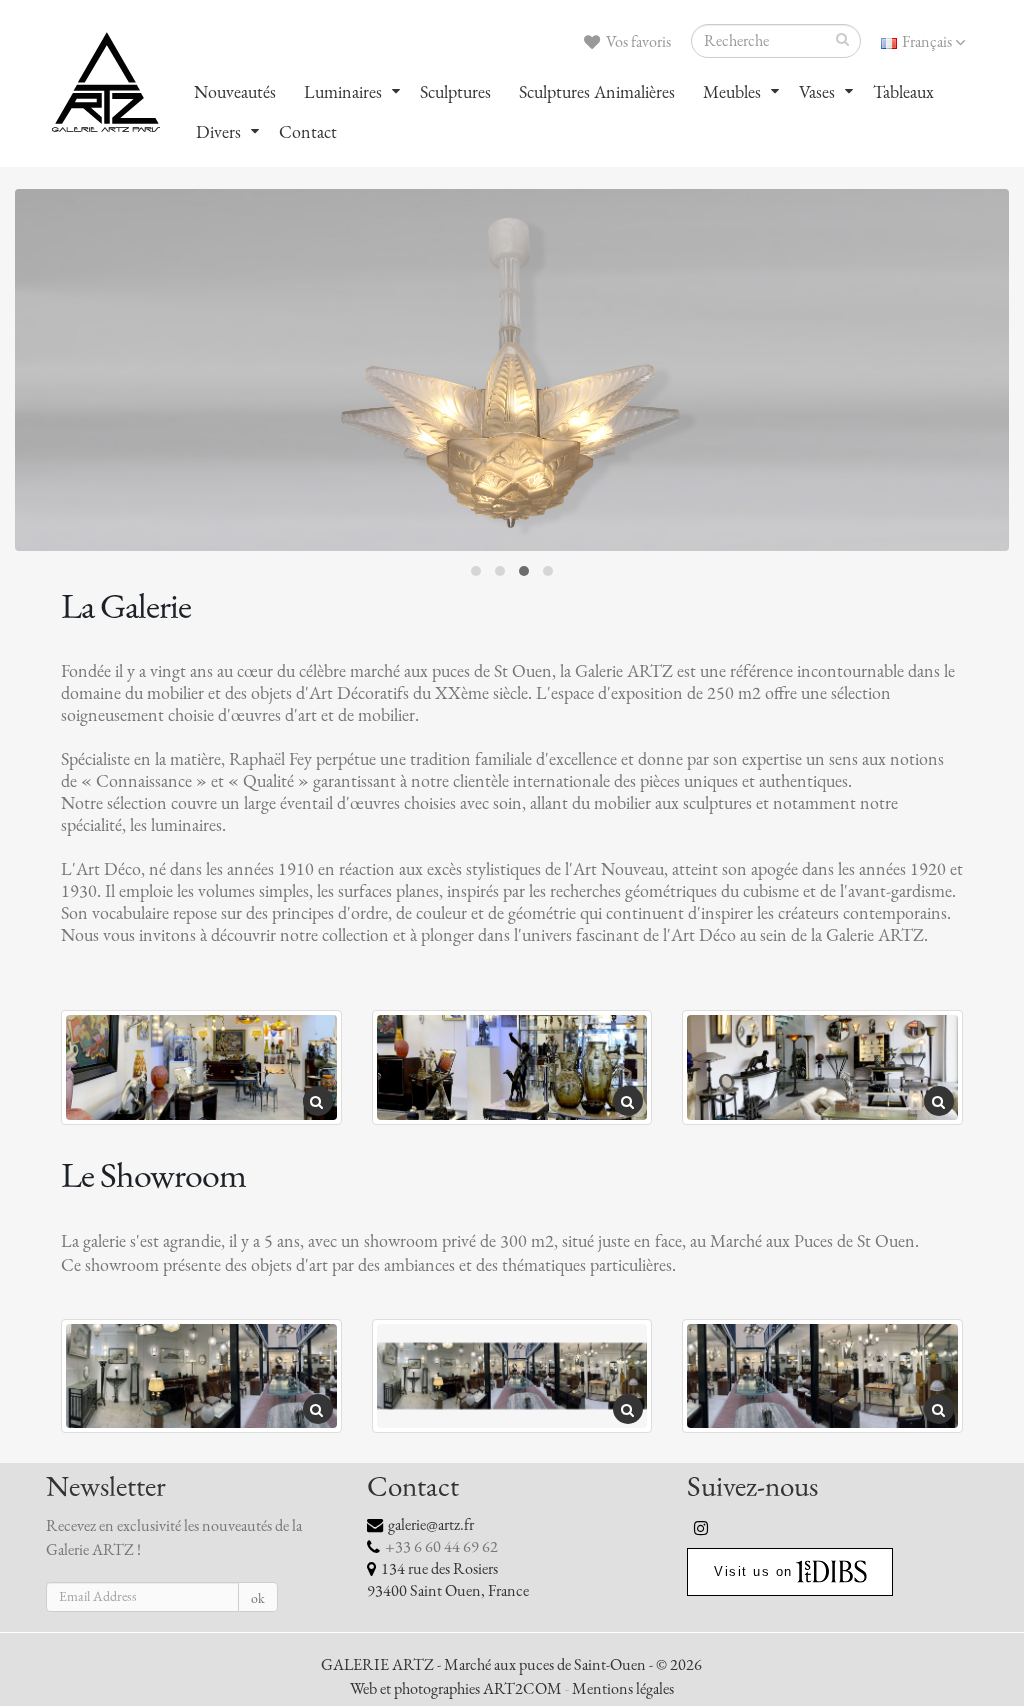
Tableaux (903, 92)
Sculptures (455, 92)
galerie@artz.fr (431, 1525)
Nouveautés (235, 92)
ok (258, 1598)
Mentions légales (623, 1689)
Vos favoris (637, 42)
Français (927, 42)
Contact (308, 132)
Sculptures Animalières (597, 92)
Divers (218, 132)
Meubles (732, 92)
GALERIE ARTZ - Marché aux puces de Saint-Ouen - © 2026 (511, 1665)
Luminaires (343, 92)
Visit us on (753, 1571)
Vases (817, 92)
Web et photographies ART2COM (456, 1689)
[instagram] (702, 1528)
